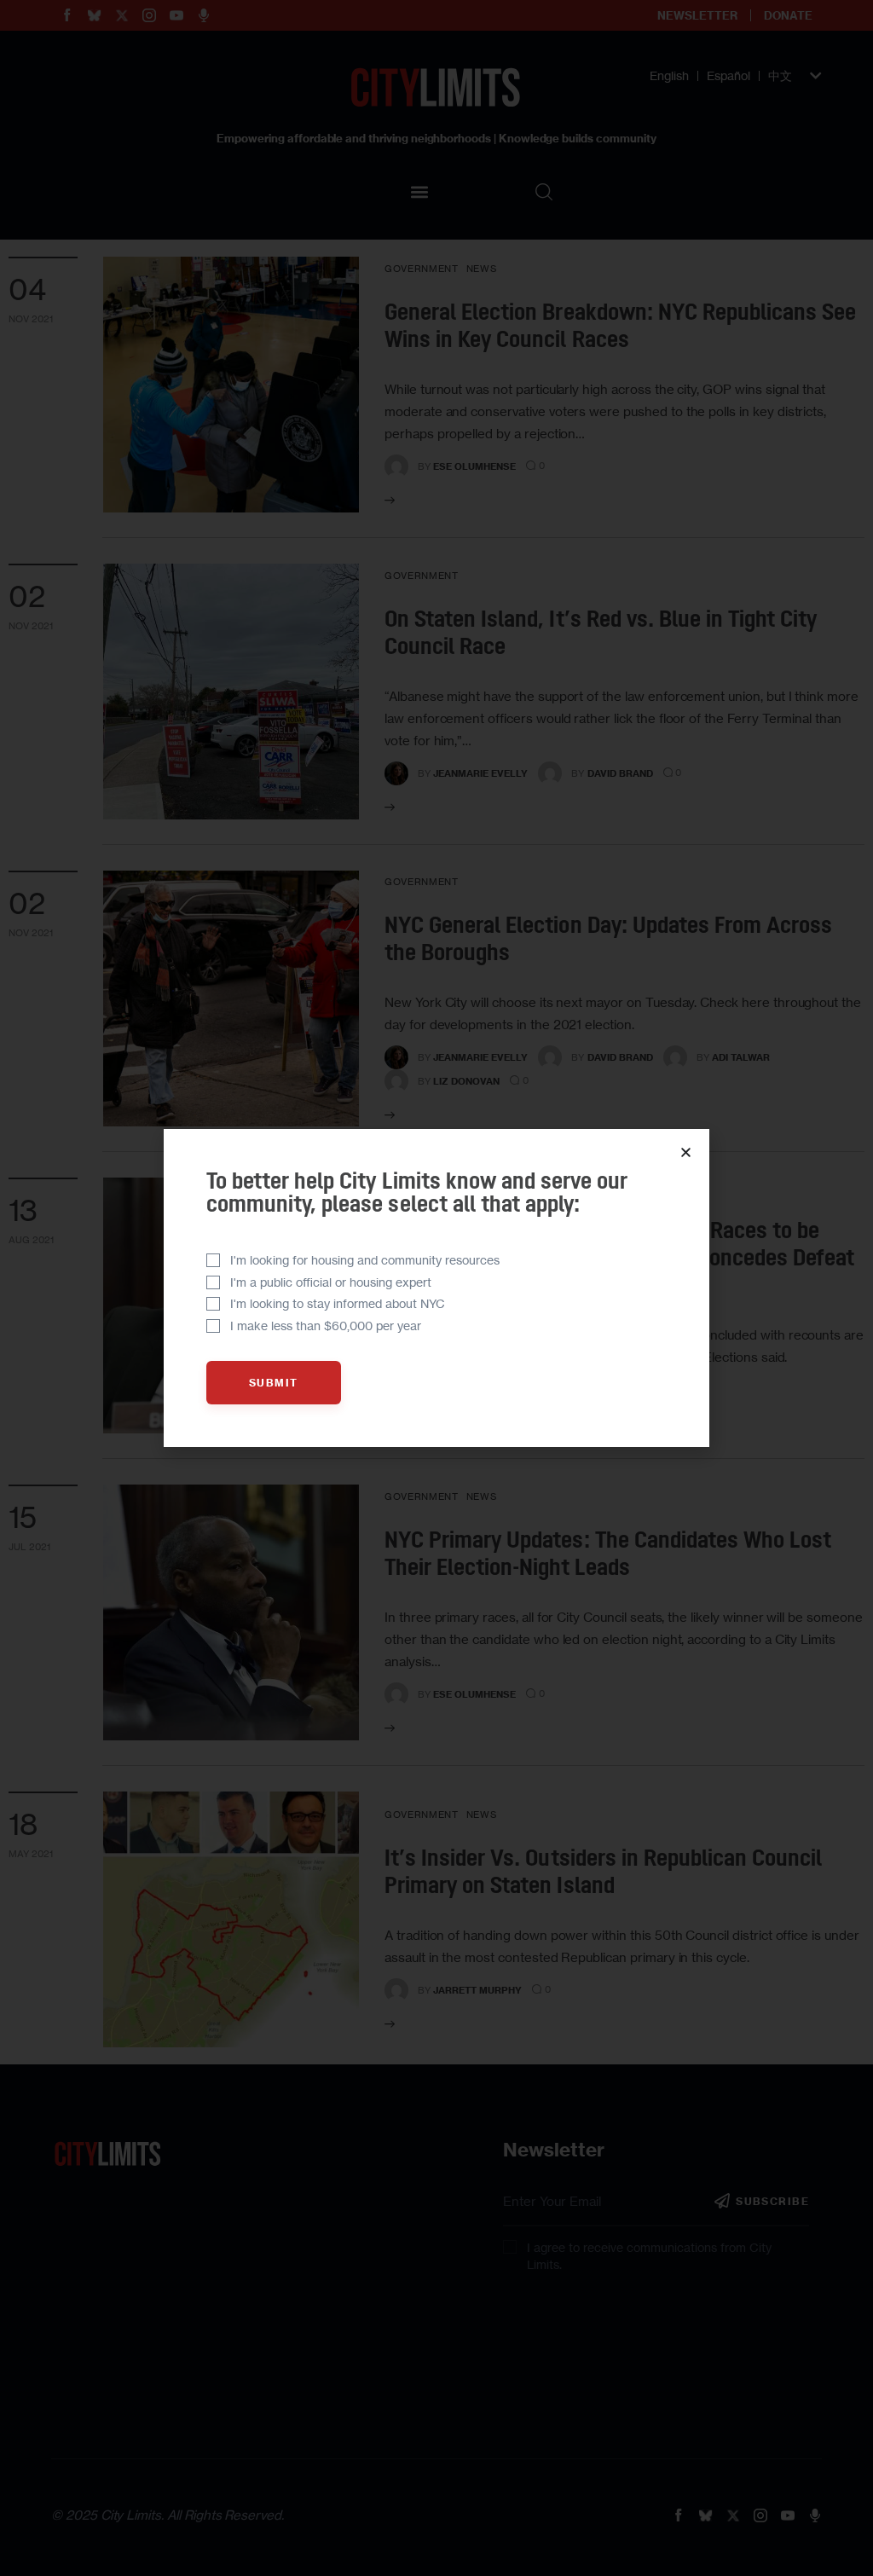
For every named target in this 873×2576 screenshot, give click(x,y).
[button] (686, 1152)
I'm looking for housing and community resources (365, 1260)
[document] (436, 1288)
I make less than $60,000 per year (326, 1326)
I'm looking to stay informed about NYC (338, 1303)
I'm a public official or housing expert (331, 1282)
